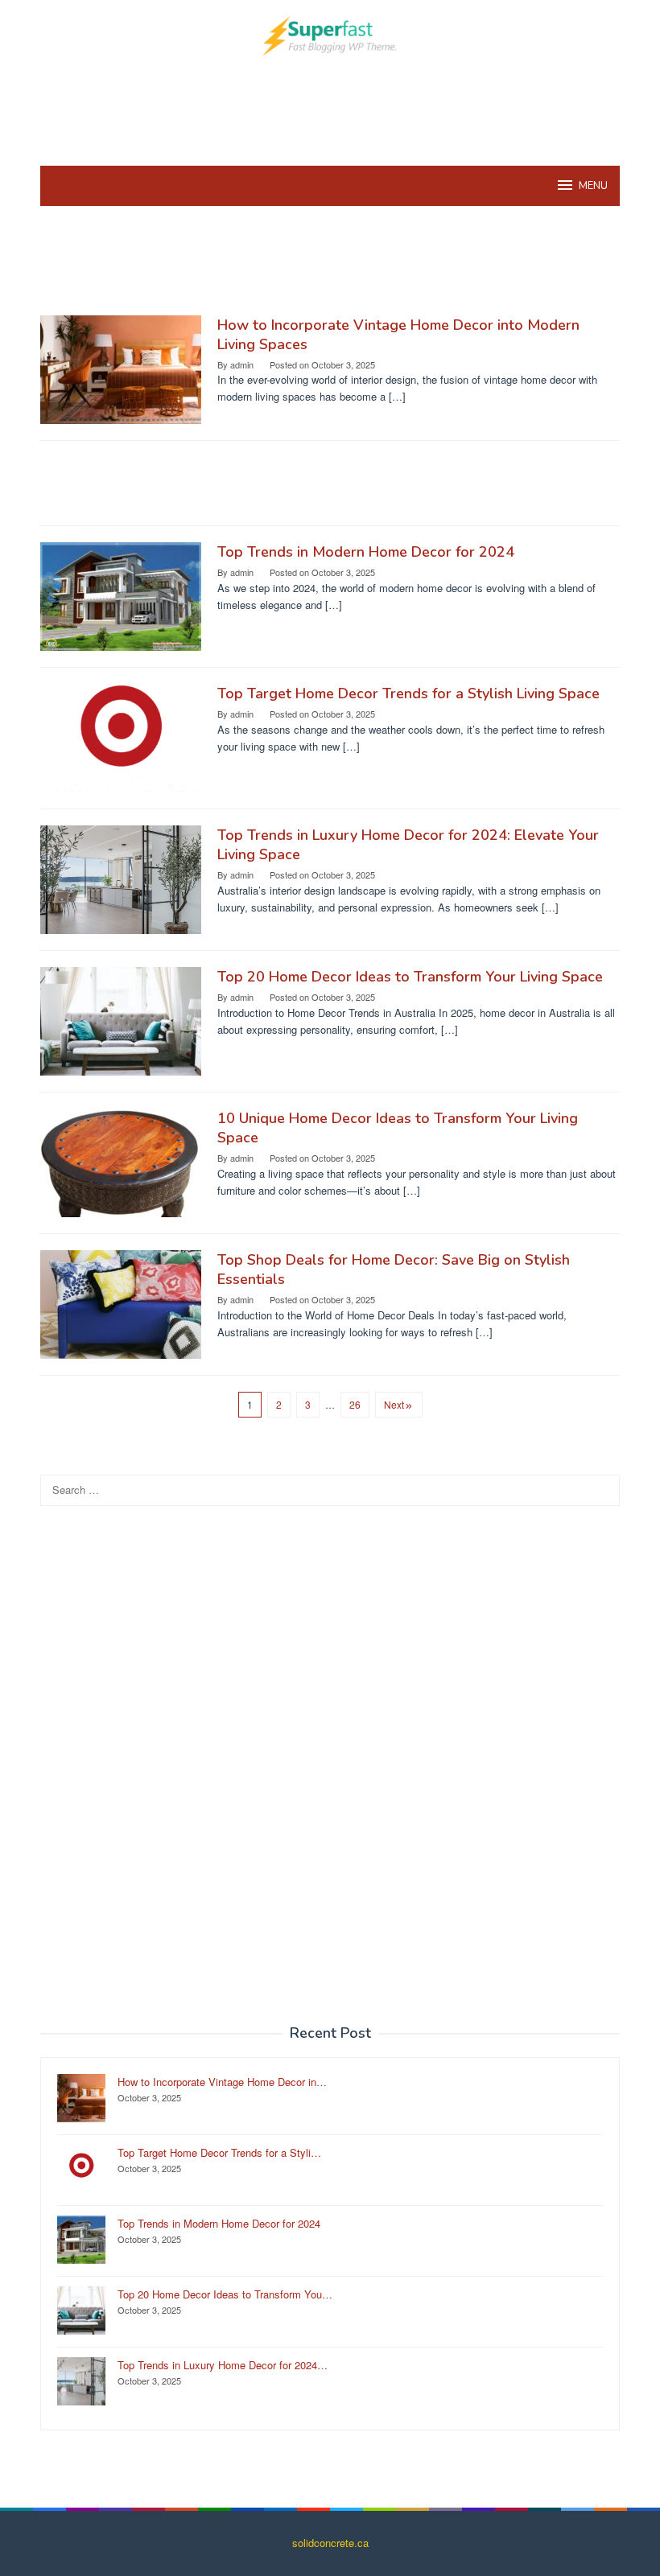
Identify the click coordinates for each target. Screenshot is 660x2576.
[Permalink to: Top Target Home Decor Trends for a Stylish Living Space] (121, 737)
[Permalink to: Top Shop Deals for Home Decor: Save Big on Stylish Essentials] (121, 1303)
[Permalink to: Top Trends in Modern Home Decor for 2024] (121, 595)
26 (355, 1404)
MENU (593, 186)
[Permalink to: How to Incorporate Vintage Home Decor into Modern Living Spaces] (121, 368)
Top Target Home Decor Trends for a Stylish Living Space (408, 693)
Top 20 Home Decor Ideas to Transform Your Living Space (410, 977)
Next (394, 1404)
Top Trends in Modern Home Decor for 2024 (366, 552)
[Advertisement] (333, 109)
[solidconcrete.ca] (330, 34)
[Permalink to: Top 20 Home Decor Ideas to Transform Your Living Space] (121, 1020)
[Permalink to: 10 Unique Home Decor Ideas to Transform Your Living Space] (121, 1161)
